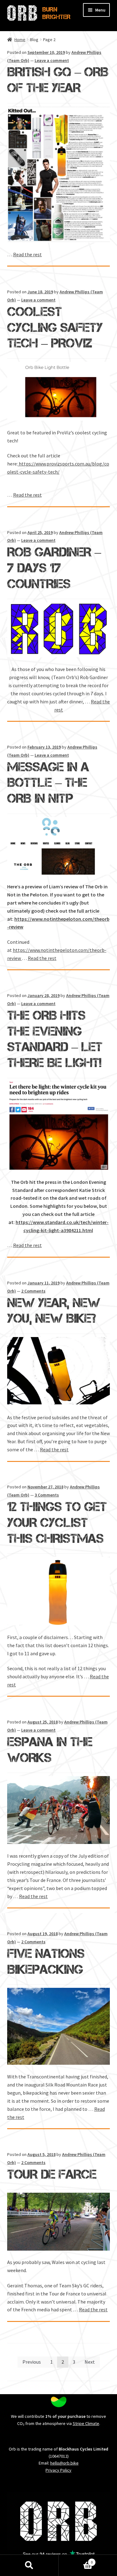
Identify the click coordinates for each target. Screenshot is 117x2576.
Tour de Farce (52, 2174)
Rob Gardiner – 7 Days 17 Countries (54, 568)
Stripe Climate (86, 2423)
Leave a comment (52, 60)
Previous (32, 2362)
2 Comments (33, 1291)
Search (29, 2565)
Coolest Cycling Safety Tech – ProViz (55, 327)
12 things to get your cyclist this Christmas (57, 1522)
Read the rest (27, 254)
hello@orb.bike (64, 2463)
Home (20, 40)
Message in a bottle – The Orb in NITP (48, 783)
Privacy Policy (58, 2470)
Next (90, 2362)
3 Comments (47, 1495)
